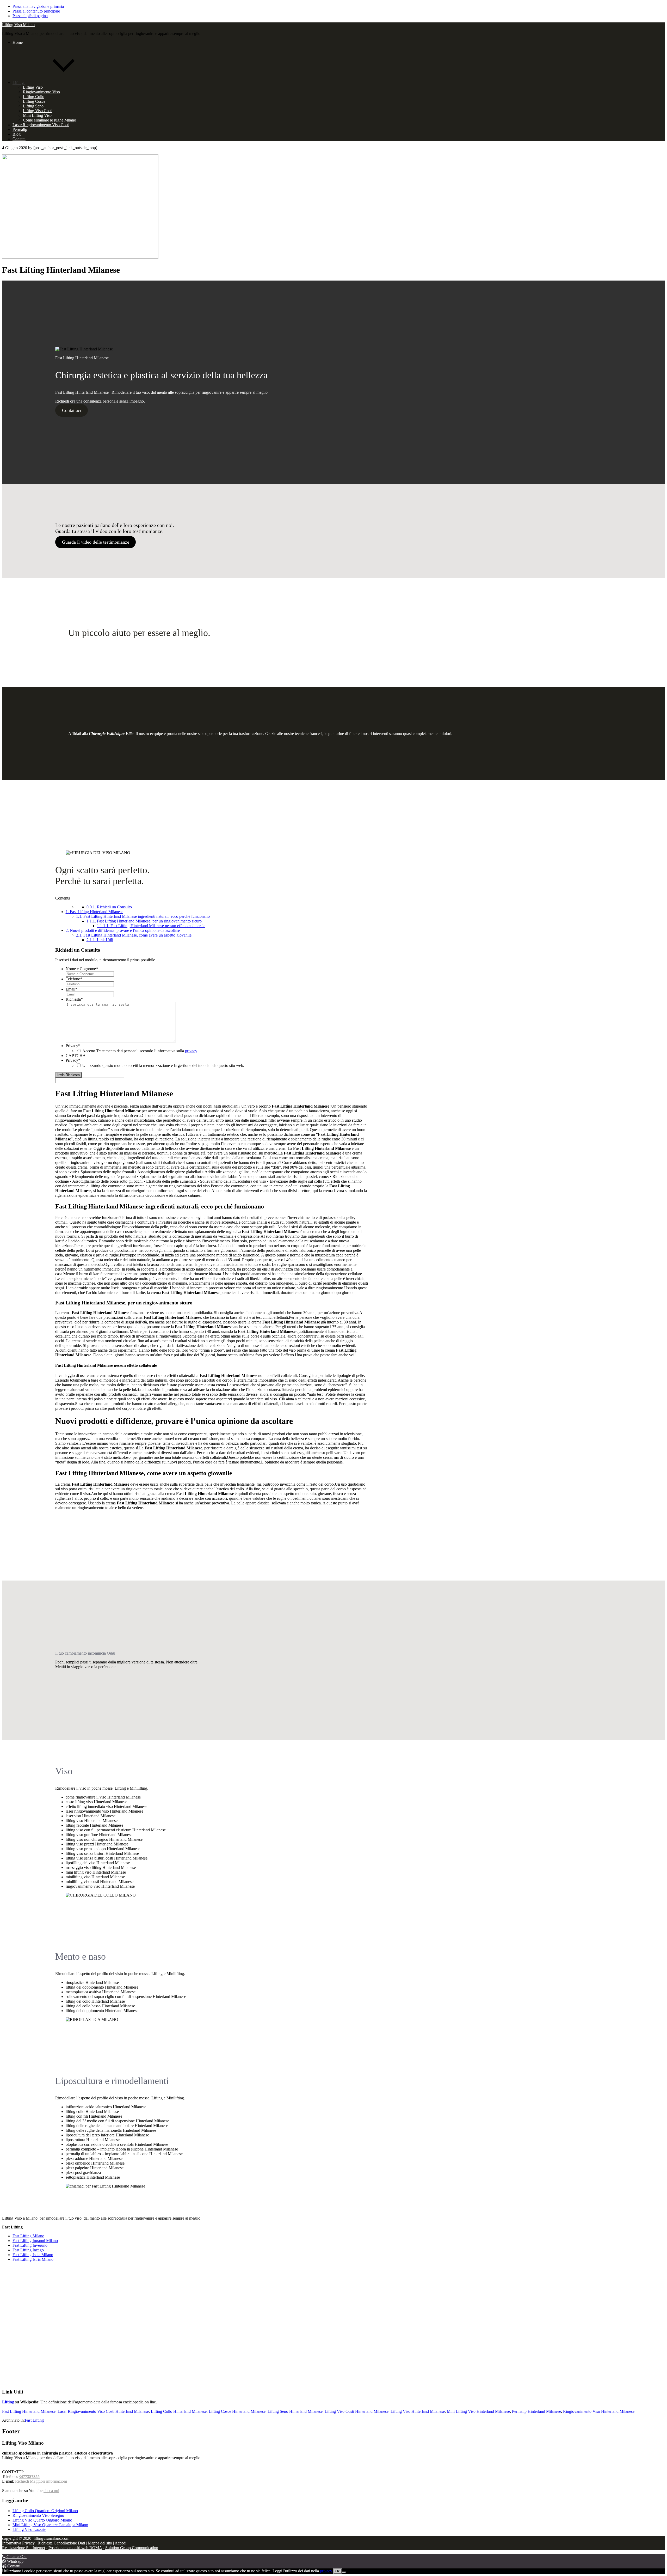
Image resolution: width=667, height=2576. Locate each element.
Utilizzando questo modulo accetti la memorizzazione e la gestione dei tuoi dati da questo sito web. (163, 1065)
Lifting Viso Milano (18, 25)
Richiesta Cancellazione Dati (61, 2543)
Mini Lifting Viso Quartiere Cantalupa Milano (50, 2525)
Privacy (73, 1046)
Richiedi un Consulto (109, 907)
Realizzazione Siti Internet (24, 2548)
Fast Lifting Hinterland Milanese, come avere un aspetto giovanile (134, 935)
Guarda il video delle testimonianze (96, 542)
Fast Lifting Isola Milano (33, 2255)
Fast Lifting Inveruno (30, 2245)
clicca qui (51, 2491)
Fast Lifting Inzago (28, 2250)
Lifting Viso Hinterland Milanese (418, 2411)
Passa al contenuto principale (36, 11)
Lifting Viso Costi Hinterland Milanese (357, 2411)
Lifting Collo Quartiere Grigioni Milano (45, 2511)
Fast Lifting (34, 2420)
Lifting (8, 2402)
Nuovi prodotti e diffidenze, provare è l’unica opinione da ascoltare (123, 930)
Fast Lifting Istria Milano (33, 2259)
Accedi (121, 2543)
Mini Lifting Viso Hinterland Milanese (478, 2411)
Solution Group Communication (132, 2548)
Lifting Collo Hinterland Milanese (179, 2411)
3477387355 (29, 2477)
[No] (344, 2572)
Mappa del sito (100, 2543)
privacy (191, 1051)
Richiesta (74, 999)
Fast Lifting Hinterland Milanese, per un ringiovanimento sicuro (144, 921)
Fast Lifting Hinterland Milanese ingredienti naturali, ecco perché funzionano (143, 916)
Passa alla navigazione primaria (38, 6)
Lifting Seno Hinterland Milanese (295, 2411)
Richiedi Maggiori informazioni (41, 2481)
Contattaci (72, 410)
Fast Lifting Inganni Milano (35, 2241)
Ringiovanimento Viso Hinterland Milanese (599, 2411)
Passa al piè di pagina (30, 16)
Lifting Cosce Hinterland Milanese (237, 2411)
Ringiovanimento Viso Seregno (38, 2515)
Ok (338, 2571)
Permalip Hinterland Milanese (536, 2411)
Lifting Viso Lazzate (29, 2529)
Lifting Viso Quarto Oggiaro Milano (42, 2520)
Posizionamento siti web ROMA (75, 2548)
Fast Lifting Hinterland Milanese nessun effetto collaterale (151, 926)
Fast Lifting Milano (28, 2236)
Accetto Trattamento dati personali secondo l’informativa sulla (140, 1051)
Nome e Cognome (82, 969)
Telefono (74, 979)
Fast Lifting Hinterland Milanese (94, 912)
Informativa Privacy (18, 2543)
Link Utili (100, 940)
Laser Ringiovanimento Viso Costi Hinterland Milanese (103, 2411)
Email (72, 989)
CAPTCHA (76, 1056)
